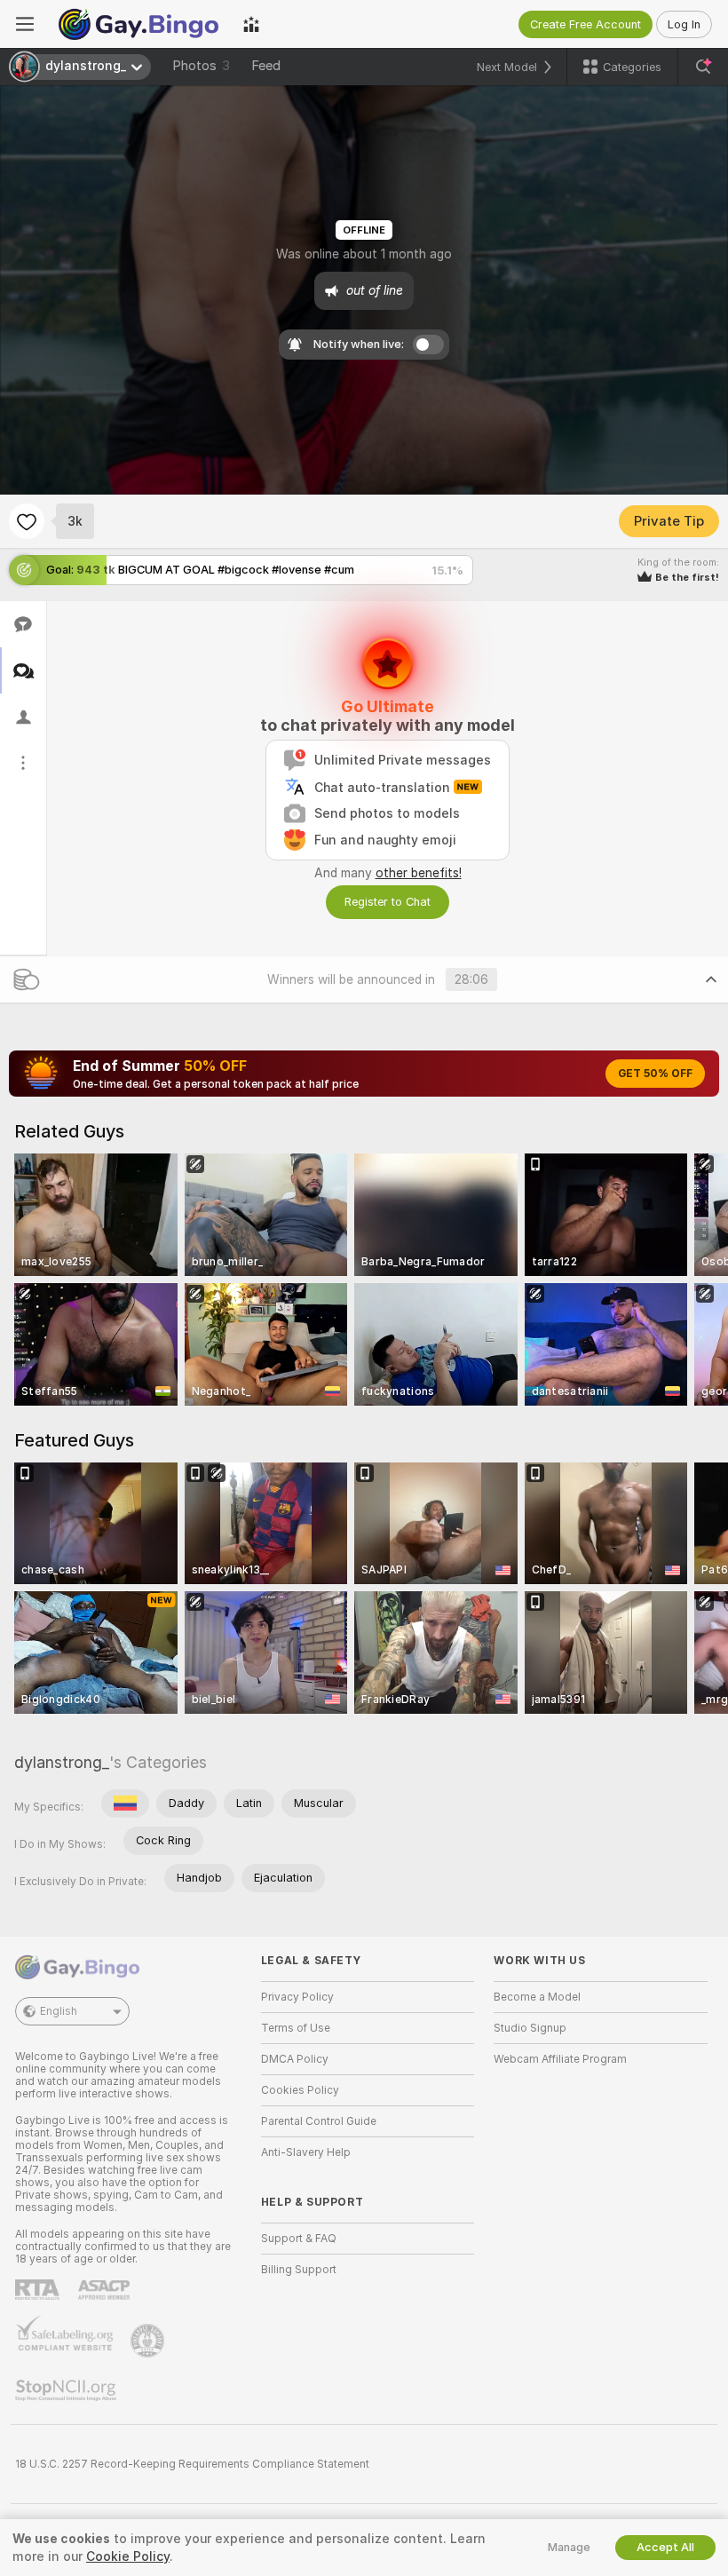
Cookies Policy (300, 2090)
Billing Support (299, 2270)
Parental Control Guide (319, 2121)
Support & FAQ (299, 2239)
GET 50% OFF (655, 1074)
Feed (266, 66)
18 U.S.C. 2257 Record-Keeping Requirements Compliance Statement (192, 2464)
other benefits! (419, 873)
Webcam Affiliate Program (560, 2059)
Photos (201, 66)
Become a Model (537, 1997)
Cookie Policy (128, 2556)
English (59, 2011)
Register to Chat (388, 902)
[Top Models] (251, 24)
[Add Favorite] (27, 521)
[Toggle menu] (25, 24)
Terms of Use (296, 2028)
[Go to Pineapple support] (149, 2341)
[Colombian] (125, 1803)
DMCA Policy (295, 2059)
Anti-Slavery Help (306, 2152)
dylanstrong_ (62, 1762)
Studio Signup (530, 2028)
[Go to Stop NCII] (67, 2390)
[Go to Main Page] (138, 24)
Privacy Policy (297, 1997)
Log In (684, 24)
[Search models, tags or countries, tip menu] (703, 67)
